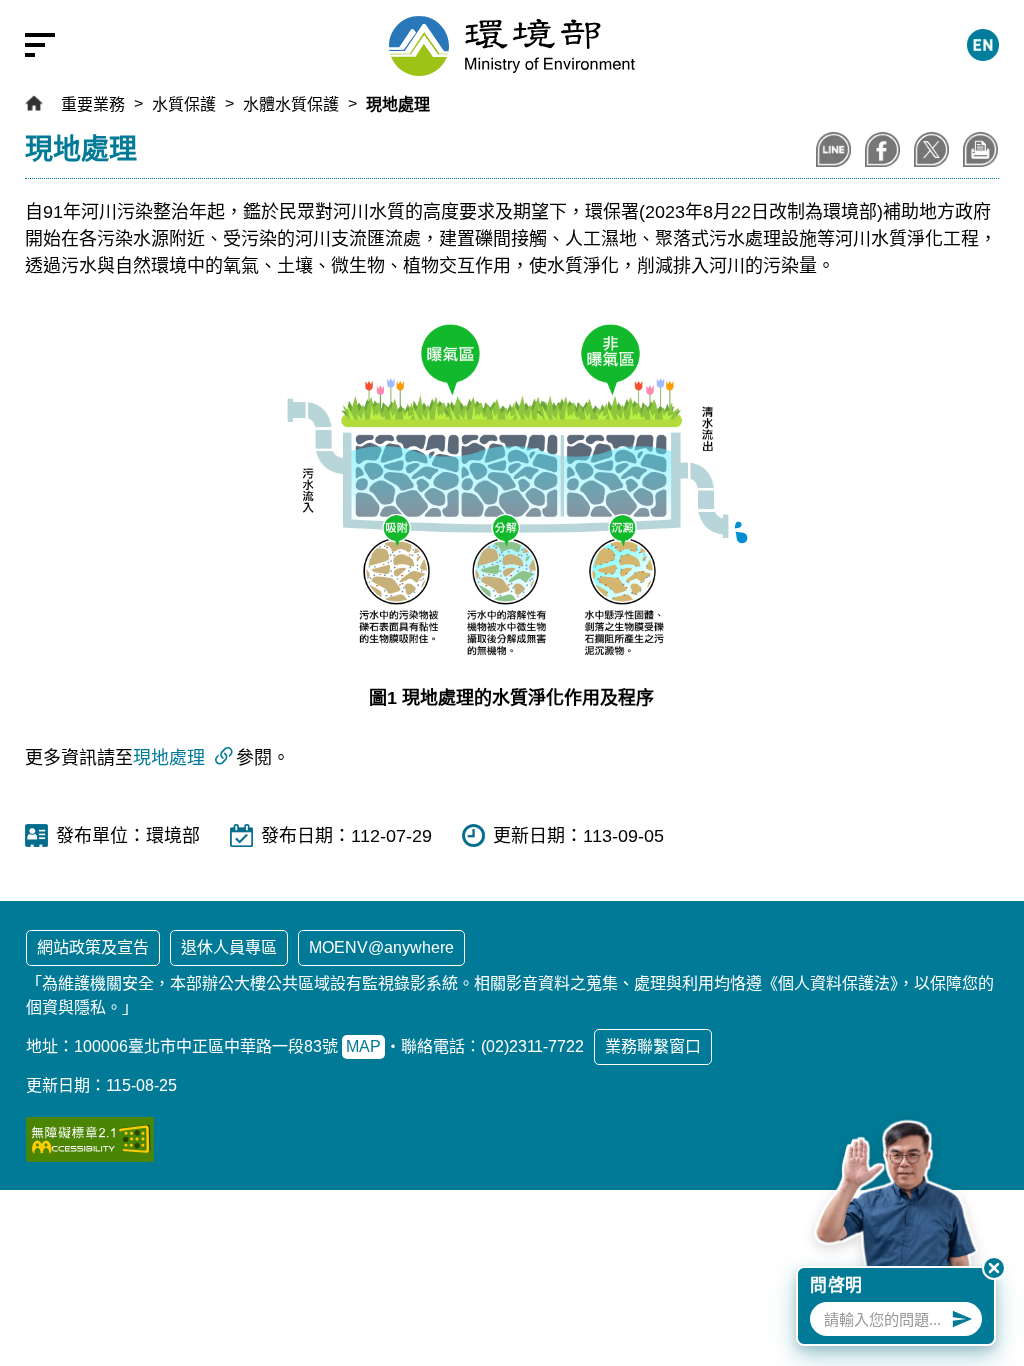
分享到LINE (833, 149)
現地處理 (398, 104)
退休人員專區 (229, 947)
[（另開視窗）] (90, 1139)
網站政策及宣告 (93, 947)
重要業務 (93, 104)
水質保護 (184, 104)
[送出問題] (962, 1319)
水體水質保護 (291, 104)
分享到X (931, 149)
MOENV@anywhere (381, 947)
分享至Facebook (882, 149)
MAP (363, 1046)
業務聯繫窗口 (653, 1046)
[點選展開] (30, 45)
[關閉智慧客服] (994, 1268)
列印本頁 (980, 149)
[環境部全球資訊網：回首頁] (512, 46)
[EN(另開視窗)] (983, 45)
